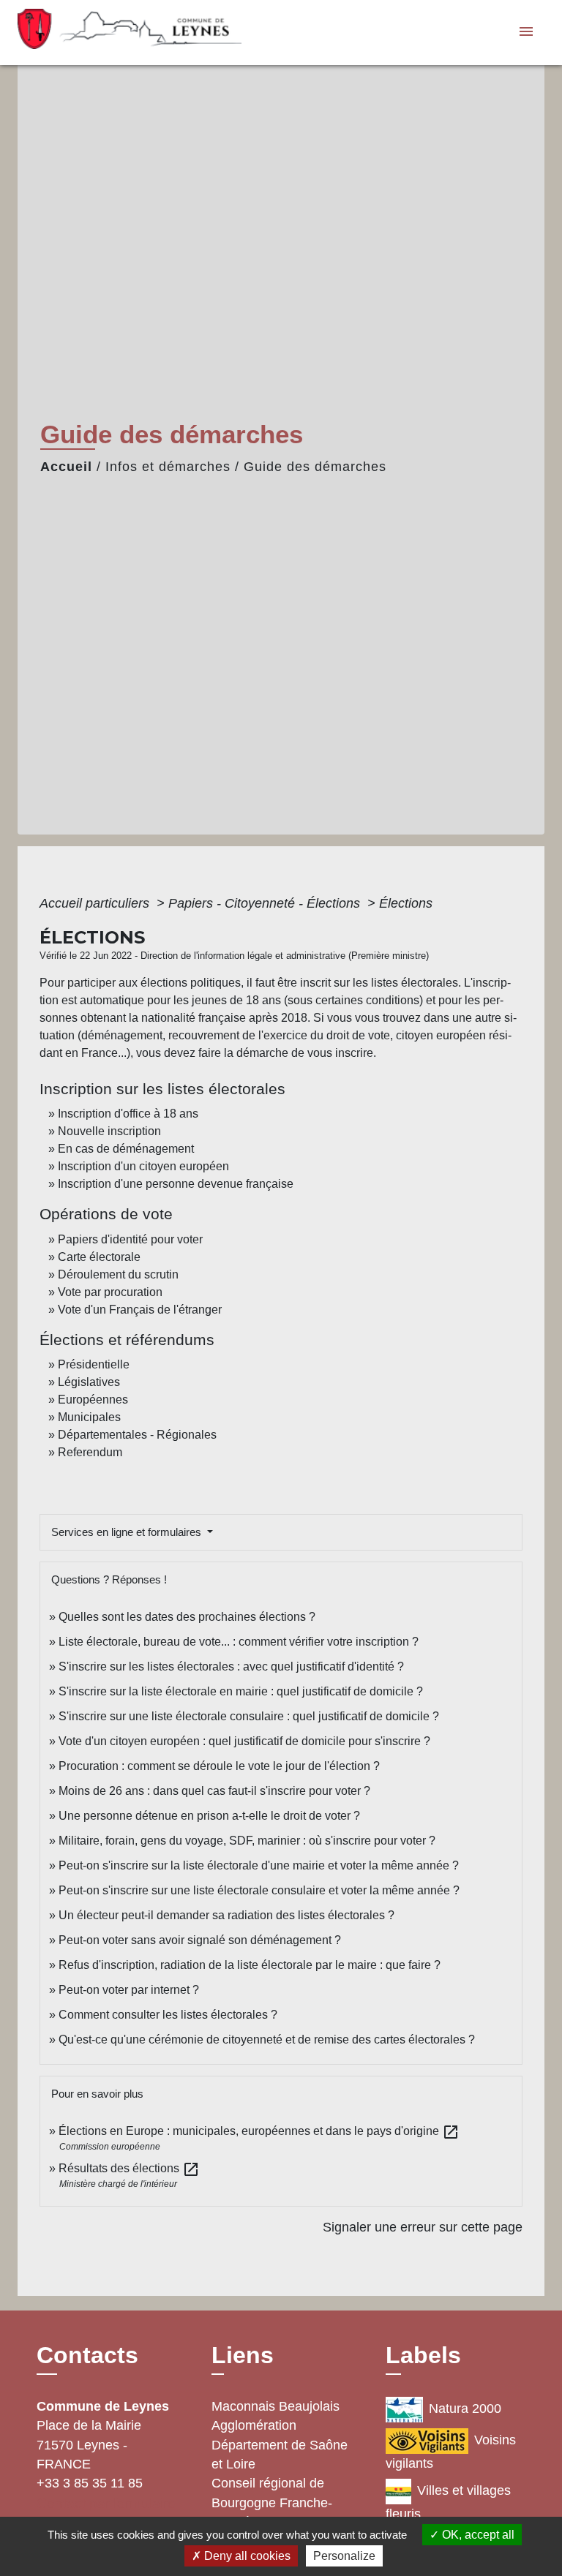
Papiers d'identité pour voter (130, 1239)
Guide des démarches (315, 467)
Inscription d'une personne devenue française (176, 1184)
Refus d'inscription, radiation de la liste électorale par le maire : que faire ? (250, 1965)
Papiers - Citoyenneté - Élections (266, 903)
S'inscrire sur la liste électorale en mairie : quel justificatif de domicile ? (241, 1691)
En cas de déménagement (126, 1149)
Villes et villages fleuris (448, 2502)
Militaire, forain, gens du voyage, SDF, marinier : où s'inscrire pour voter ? (247, 1841)
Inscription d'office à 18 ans (128, 1114)
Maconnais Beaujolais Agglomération (276, 2416)
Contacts (87, 2355)
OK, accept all (477, 2535)
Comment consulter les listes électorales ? (168, 2015)
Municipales (89, 1417)
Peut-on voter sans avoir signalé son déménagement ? (200, 1940)
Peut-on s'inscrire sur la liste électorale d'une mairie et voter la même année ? (259, 1865)
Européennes (93, 1400)
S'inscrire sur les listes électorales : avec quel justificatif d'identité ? (231, 1667)
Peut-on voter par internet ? (129, 1990)
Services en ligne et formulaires (128, 1532)
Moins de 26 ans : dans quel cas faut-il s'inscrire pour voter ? (214, 1791)
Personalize (344, 2556)
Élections (406, 903)
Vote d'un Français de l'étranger (140, 1310)
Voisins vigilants (451, 2452)
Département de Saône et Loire (280, 2455)
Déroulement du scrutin (118, 1274)
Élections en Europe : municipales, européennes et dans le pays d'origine (259, 2131)
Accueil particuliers (96, 903)
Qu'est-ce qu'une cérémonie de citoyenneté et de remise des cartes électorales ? (267, 2040)
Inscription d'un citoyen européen (143, 1166)
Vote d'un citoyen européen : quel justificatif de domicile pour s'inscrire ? (244, 1741)
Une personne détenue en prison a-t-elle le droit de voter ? (209, 1816)
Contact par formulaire (106, 2503)
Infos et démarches (168, 467)
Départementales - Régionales (137, 1435)
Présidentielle (94, 1364)
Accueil (66, 467)
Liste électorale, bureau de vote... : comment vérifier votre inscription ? (239, 1642)
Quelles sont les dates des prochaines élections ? (187, 1617)
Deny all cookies (246, 2556)
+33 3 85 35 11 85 (90, 2483)
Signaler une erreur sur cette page (423, 2227)
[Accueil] (109, 33)
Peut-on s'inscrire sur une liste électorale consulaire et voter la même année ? (259, 1890)
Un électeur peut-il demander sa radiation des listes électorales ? (226, 1915)
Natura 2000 (465, 2409)
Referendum (90, 1452)
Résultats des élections (129, 2168)
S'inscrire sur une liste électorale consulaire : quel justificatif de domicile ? (249, 1716)
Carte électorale (99, 1257)
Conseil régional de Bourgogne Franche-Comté (272, 2502)
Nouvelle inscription (109, 1131)
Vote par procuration (110, 1292)
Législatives (89, 1382)
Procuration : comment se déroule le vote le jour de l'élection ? (219, 1766)
